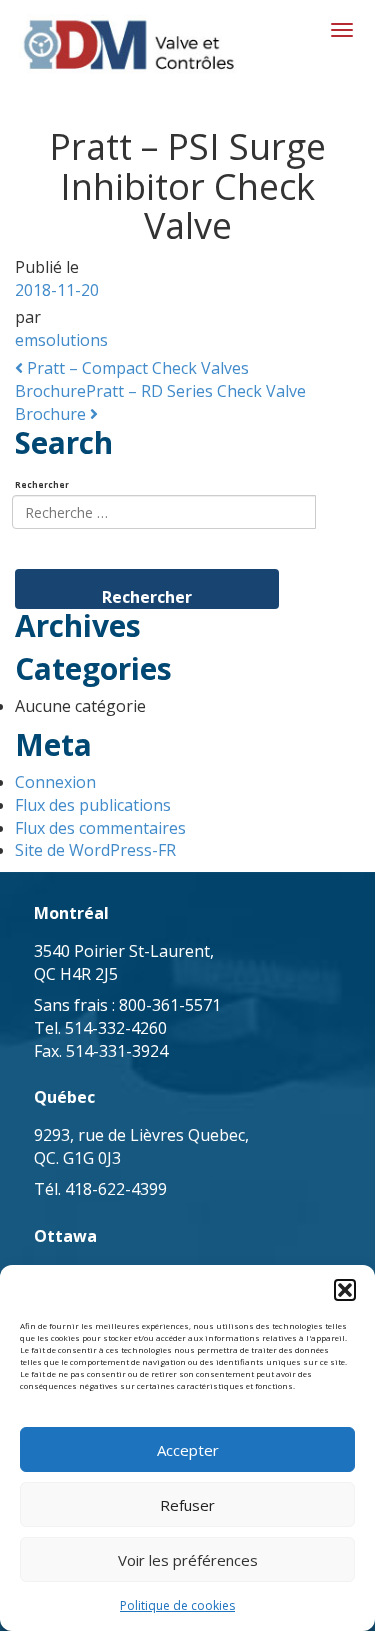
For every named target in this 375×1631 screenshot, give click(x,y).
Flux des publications (93, 805)
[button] (345, 1290)
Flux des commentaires (100, 828)
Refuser (187, 1505)
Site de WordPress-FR (95, 850)
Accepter (188, 1450)
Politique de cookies (177, 1605)
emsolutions (61, 340)
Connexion (55, 782)
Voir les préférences (188, 1560)
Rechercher (42, 484)
